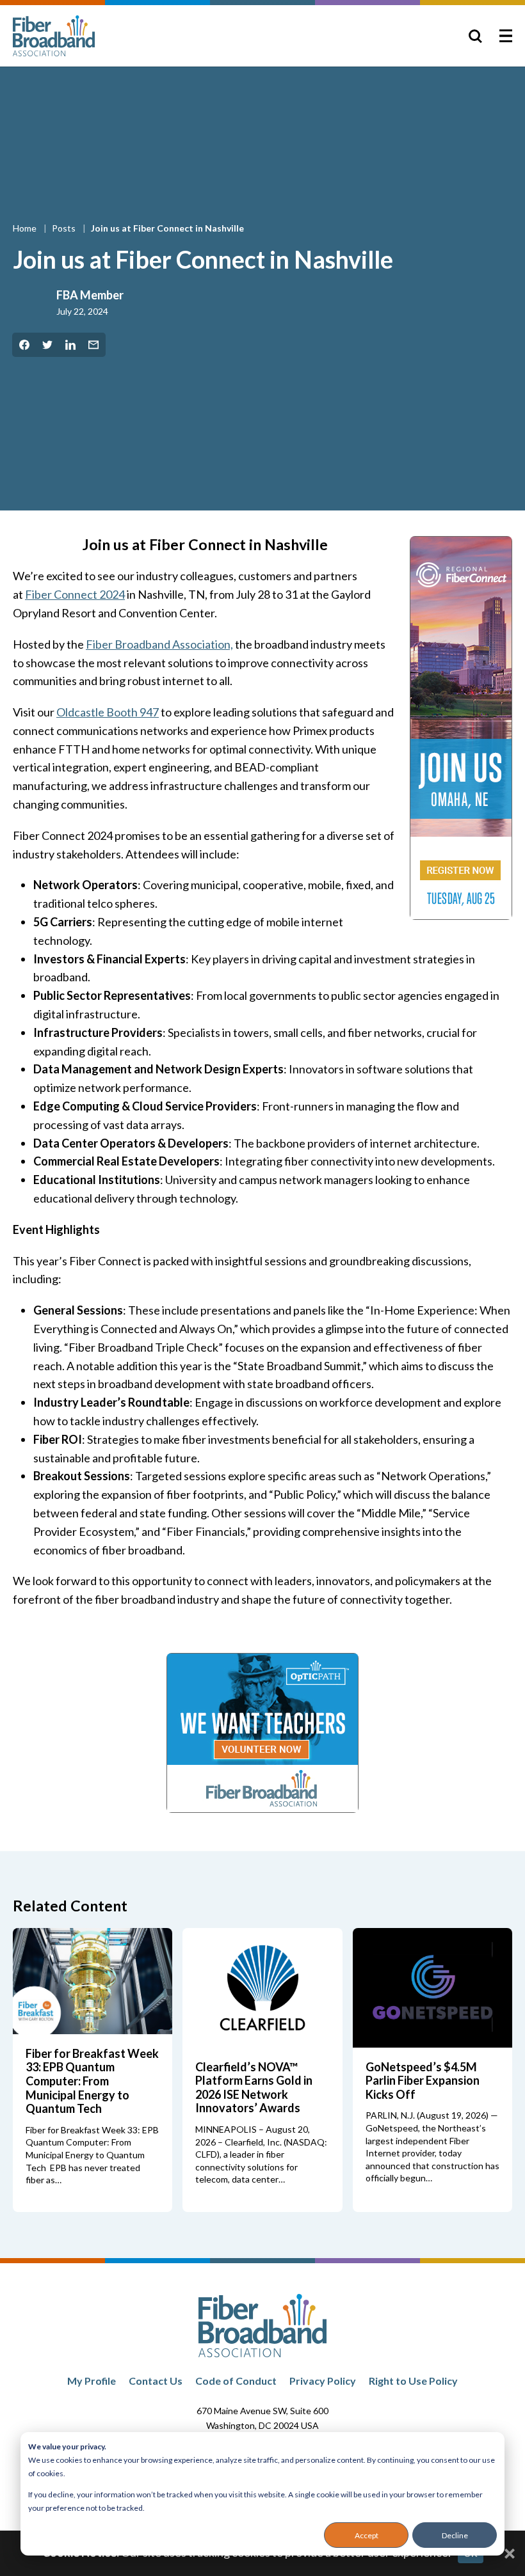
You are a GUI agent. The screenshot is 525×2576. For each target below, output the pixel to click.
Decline (455, 2535)
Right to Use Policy (413, 2381)
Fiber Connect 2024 (75, 594)
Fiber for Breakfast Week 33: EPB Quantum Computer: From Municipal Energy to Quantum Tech (92, 2081)
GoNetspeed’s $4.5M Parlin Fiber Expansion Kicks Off (423, 2081)
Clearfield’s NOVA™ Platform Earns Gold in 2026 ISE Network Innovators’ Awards (254, 2088)
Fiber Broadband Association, (159, 644)
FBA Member (90, 295)
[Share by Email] (93, 345)
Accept (367, 2535)
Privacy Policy (323, 2381)
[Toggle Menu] (506, 36)
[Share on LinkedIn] (70, 345)
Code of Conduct (236, 2381)
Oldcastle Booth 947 (108, 712)
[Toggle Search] (475, 36)
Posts (65, 228)
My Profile (92, 2381)
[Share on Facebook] (24, 345)
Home (26, 228)
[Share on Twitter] (47, 345)
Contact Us (156, 2381)
